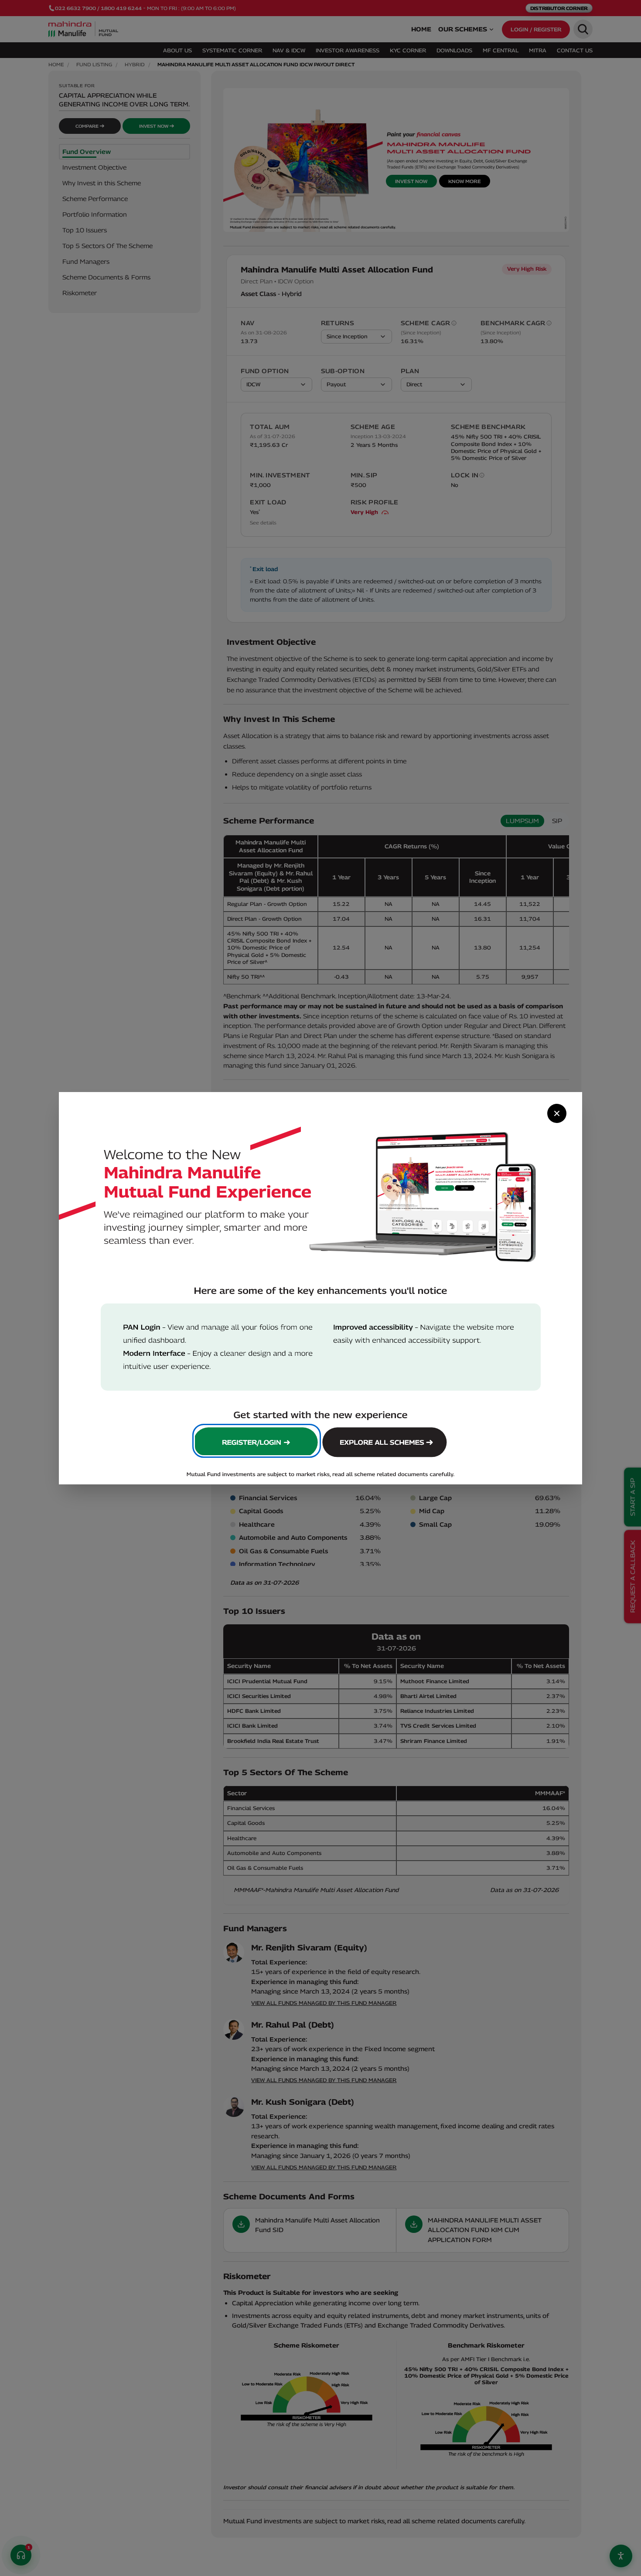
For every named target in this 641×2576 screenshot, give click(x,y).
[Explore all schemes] (386, 1441)
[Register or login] (256, 1441)
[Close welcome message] (557, 1113)
